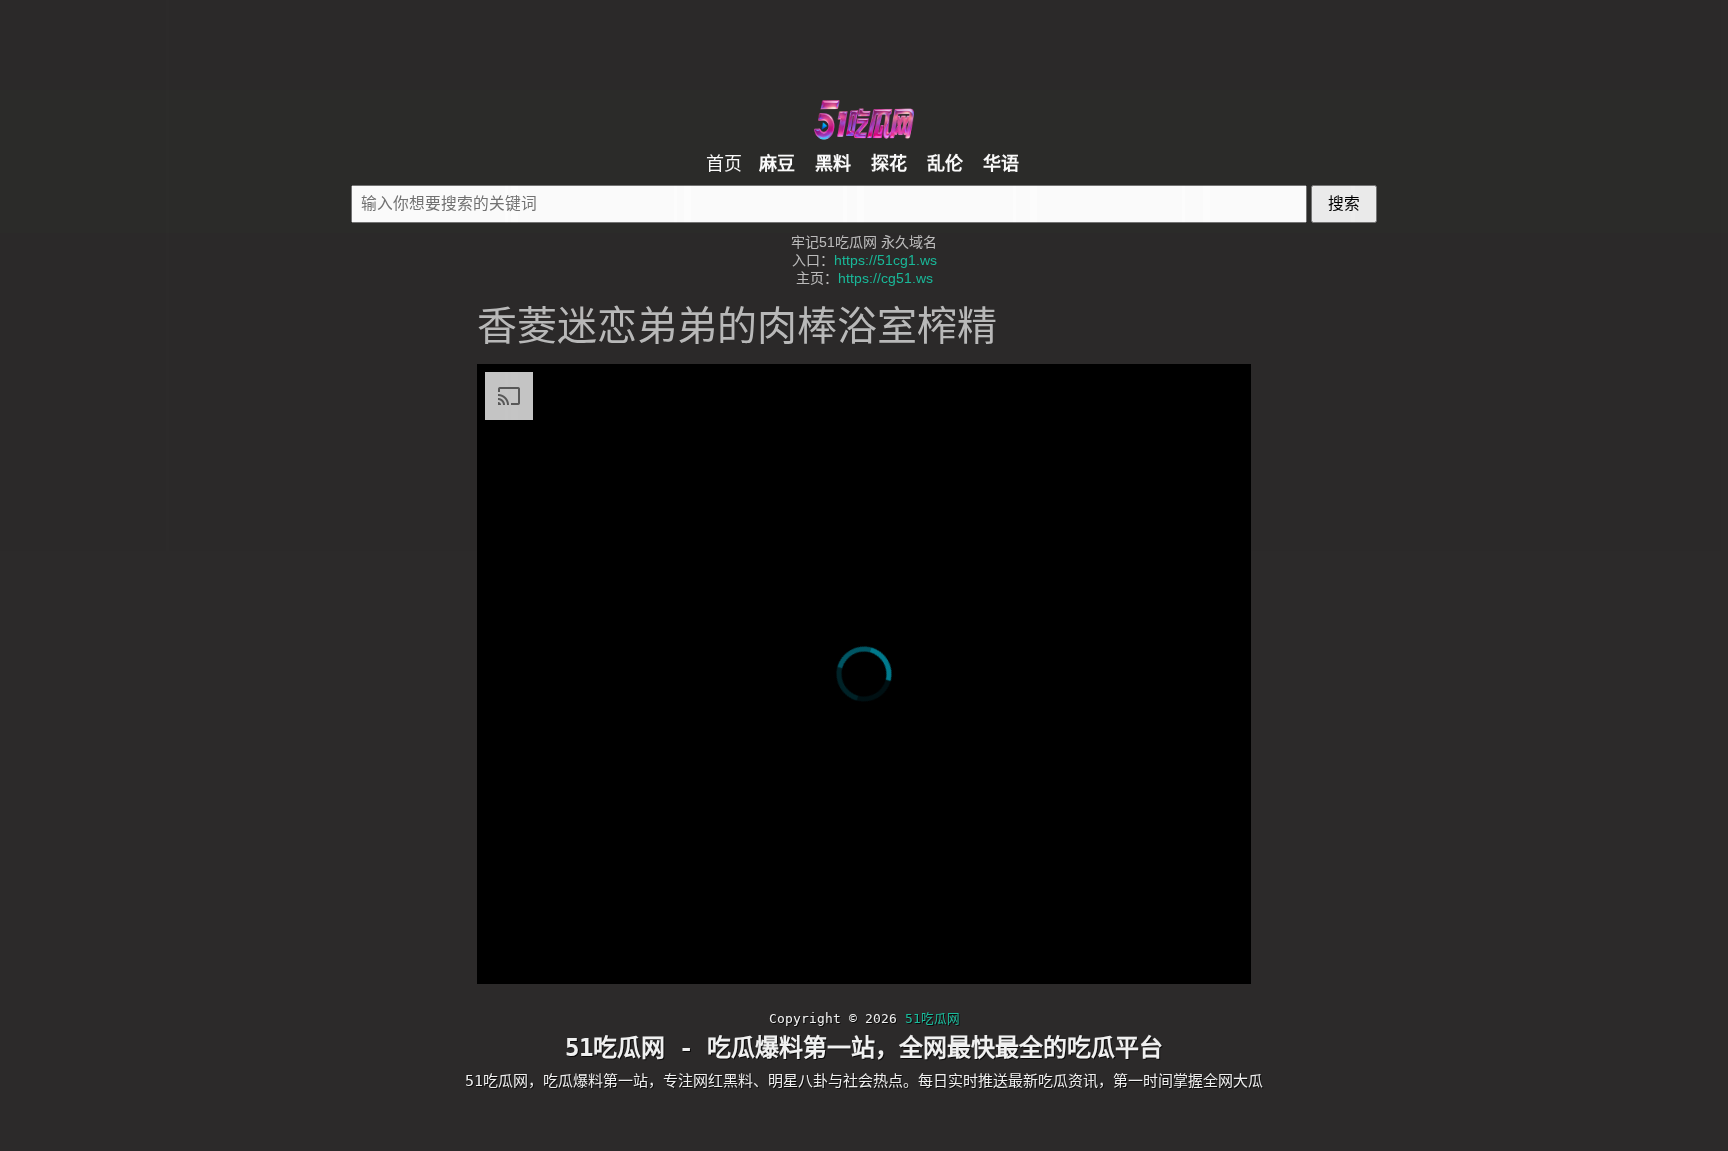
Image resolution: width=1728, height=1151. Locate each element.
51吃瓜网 (923, 995)
